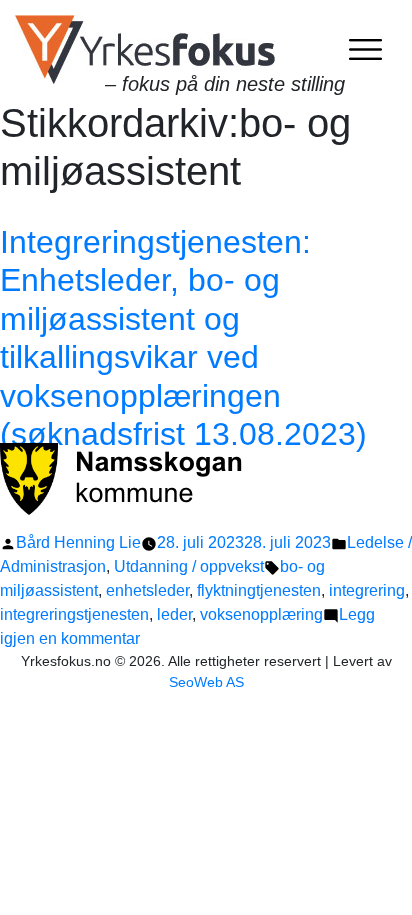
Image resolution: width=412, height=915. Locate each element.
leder (174, 614)
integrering (367, 590)
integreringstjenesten (74, 614)
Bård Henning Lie (78, 542)
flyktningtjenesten (259, 590)
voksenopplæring (261, 614)
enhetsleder (147, 590)
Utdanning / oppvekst (189, 566)
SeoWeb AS (206, 682)
